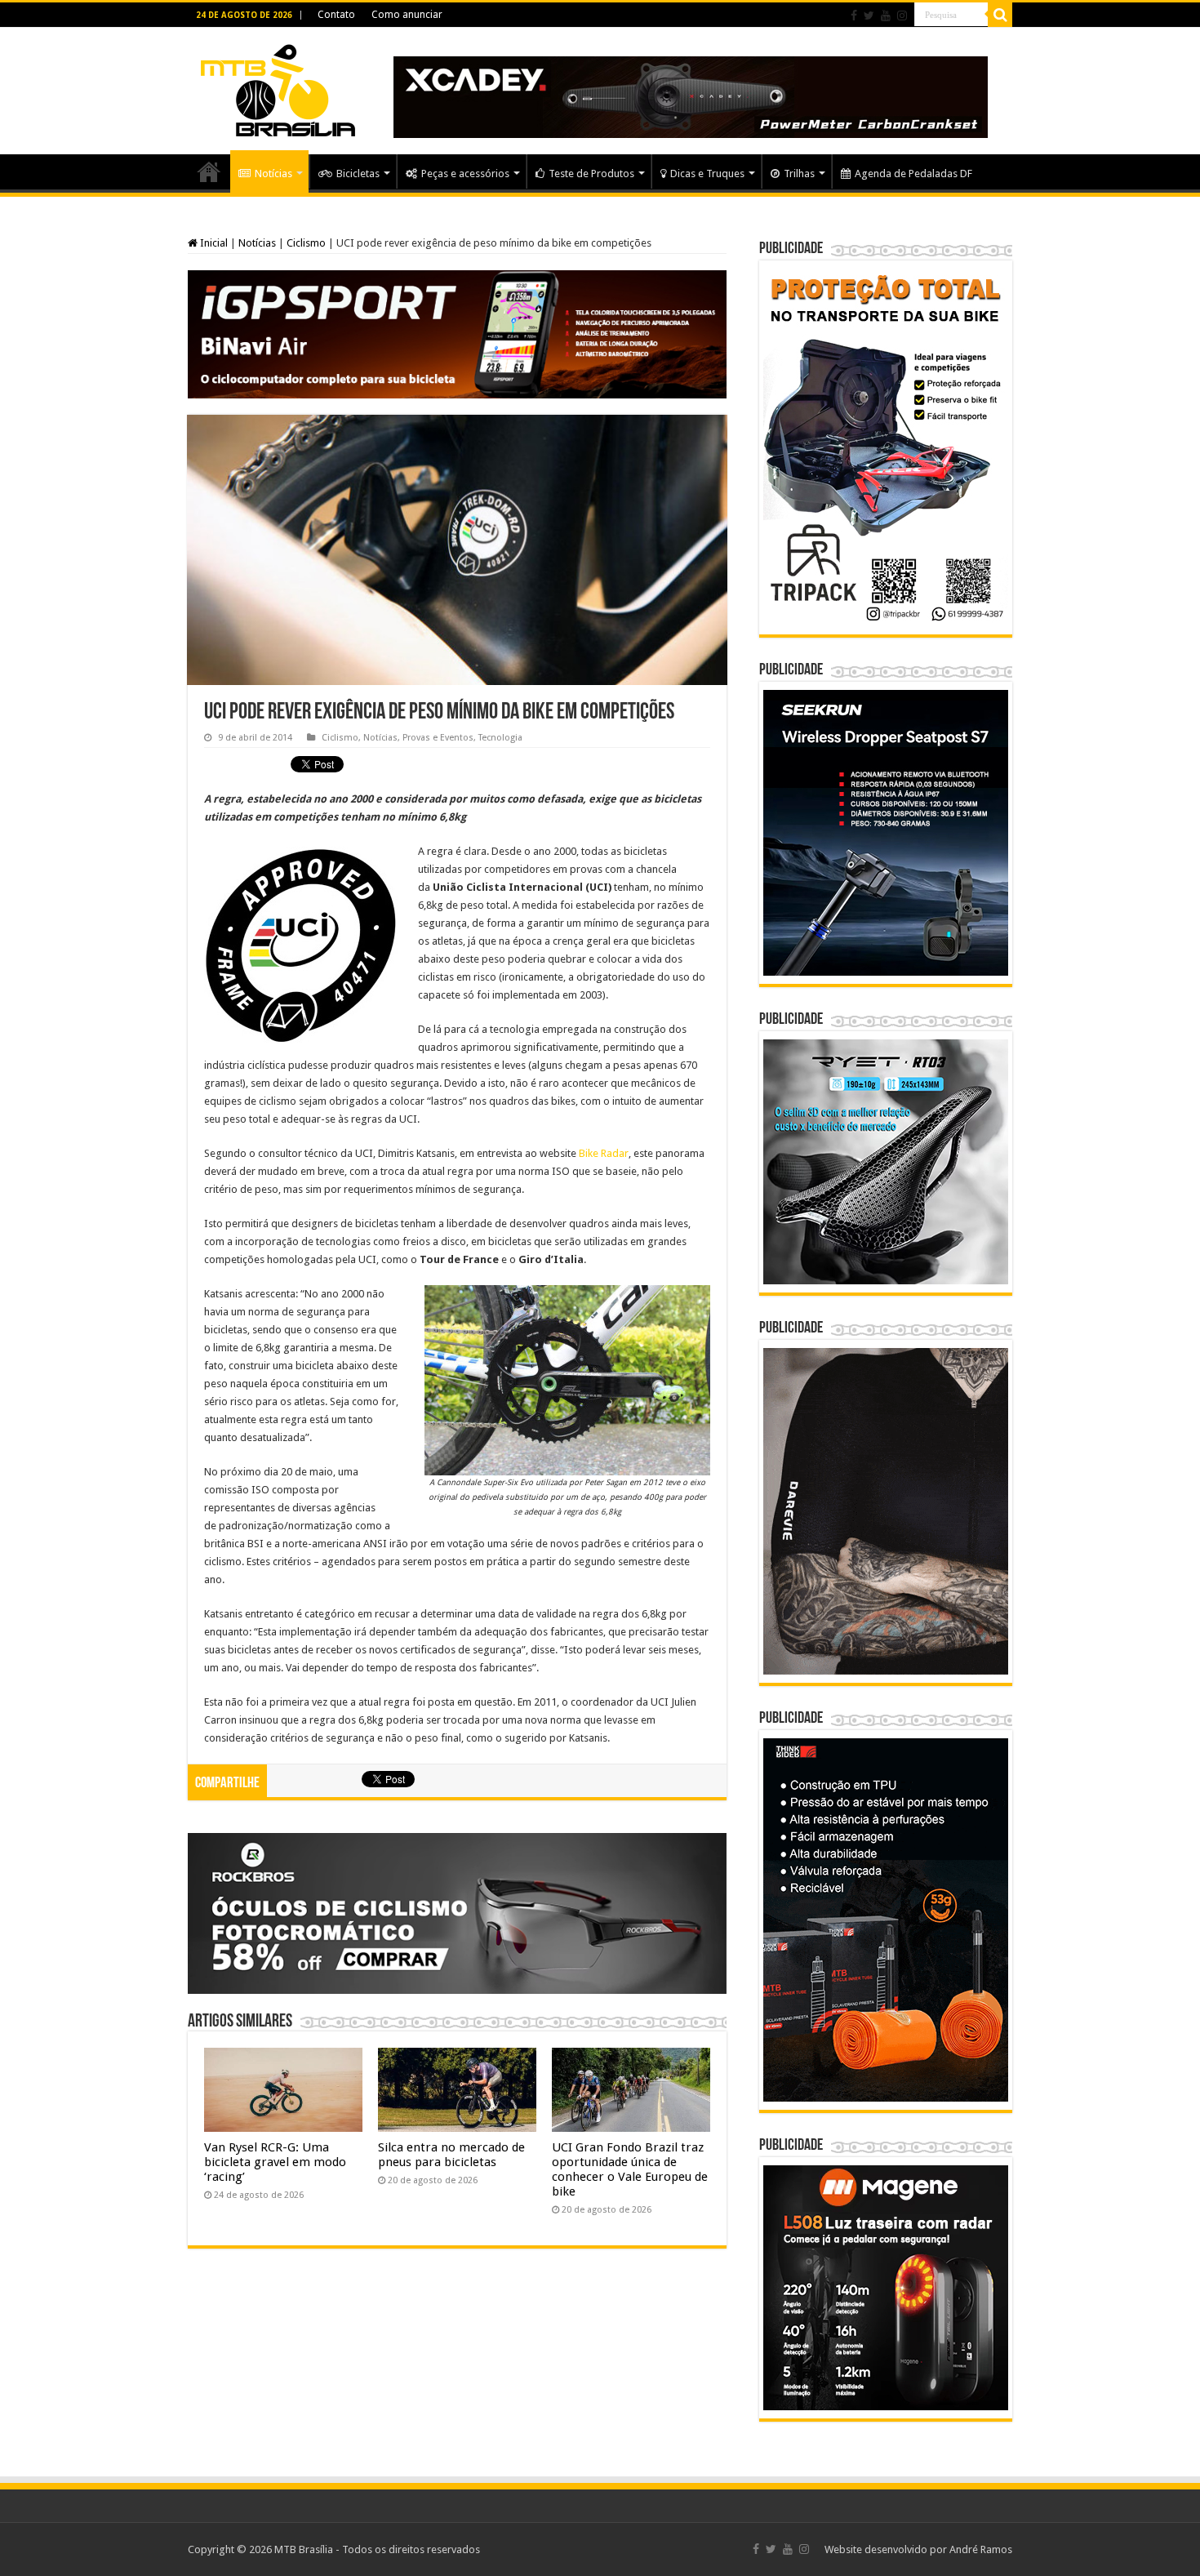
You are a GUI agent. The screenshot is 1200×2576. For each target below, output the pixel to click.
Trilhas (799, 174)
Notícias (273, 174)
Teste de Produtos (591, 174)
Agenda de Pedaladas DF (913, 174)
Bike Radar (604, 1153)
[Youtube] (886, 16)
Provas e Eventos (438, 738)
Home (209, 171)
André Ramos (981, 2549)
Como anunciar (407, 15)
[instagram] (902, 16)
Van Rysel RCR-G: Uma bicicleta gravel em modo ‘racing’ (275, 2162)
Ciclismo (306, 243)
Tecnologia (500, 738)
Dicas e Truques (707, 174)
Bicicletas (358, 174)
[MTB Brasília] (278, 87)
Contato (336, 15)
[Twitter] (869, 16)
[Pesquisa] (1000, 15)
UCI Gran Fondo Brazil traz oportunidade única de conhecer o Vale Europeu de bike (630, 2169)
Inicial (213, 243)
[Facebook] (854, 16)
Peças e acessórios (465, 174)
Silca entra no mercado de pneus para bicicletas (451, 2155)
